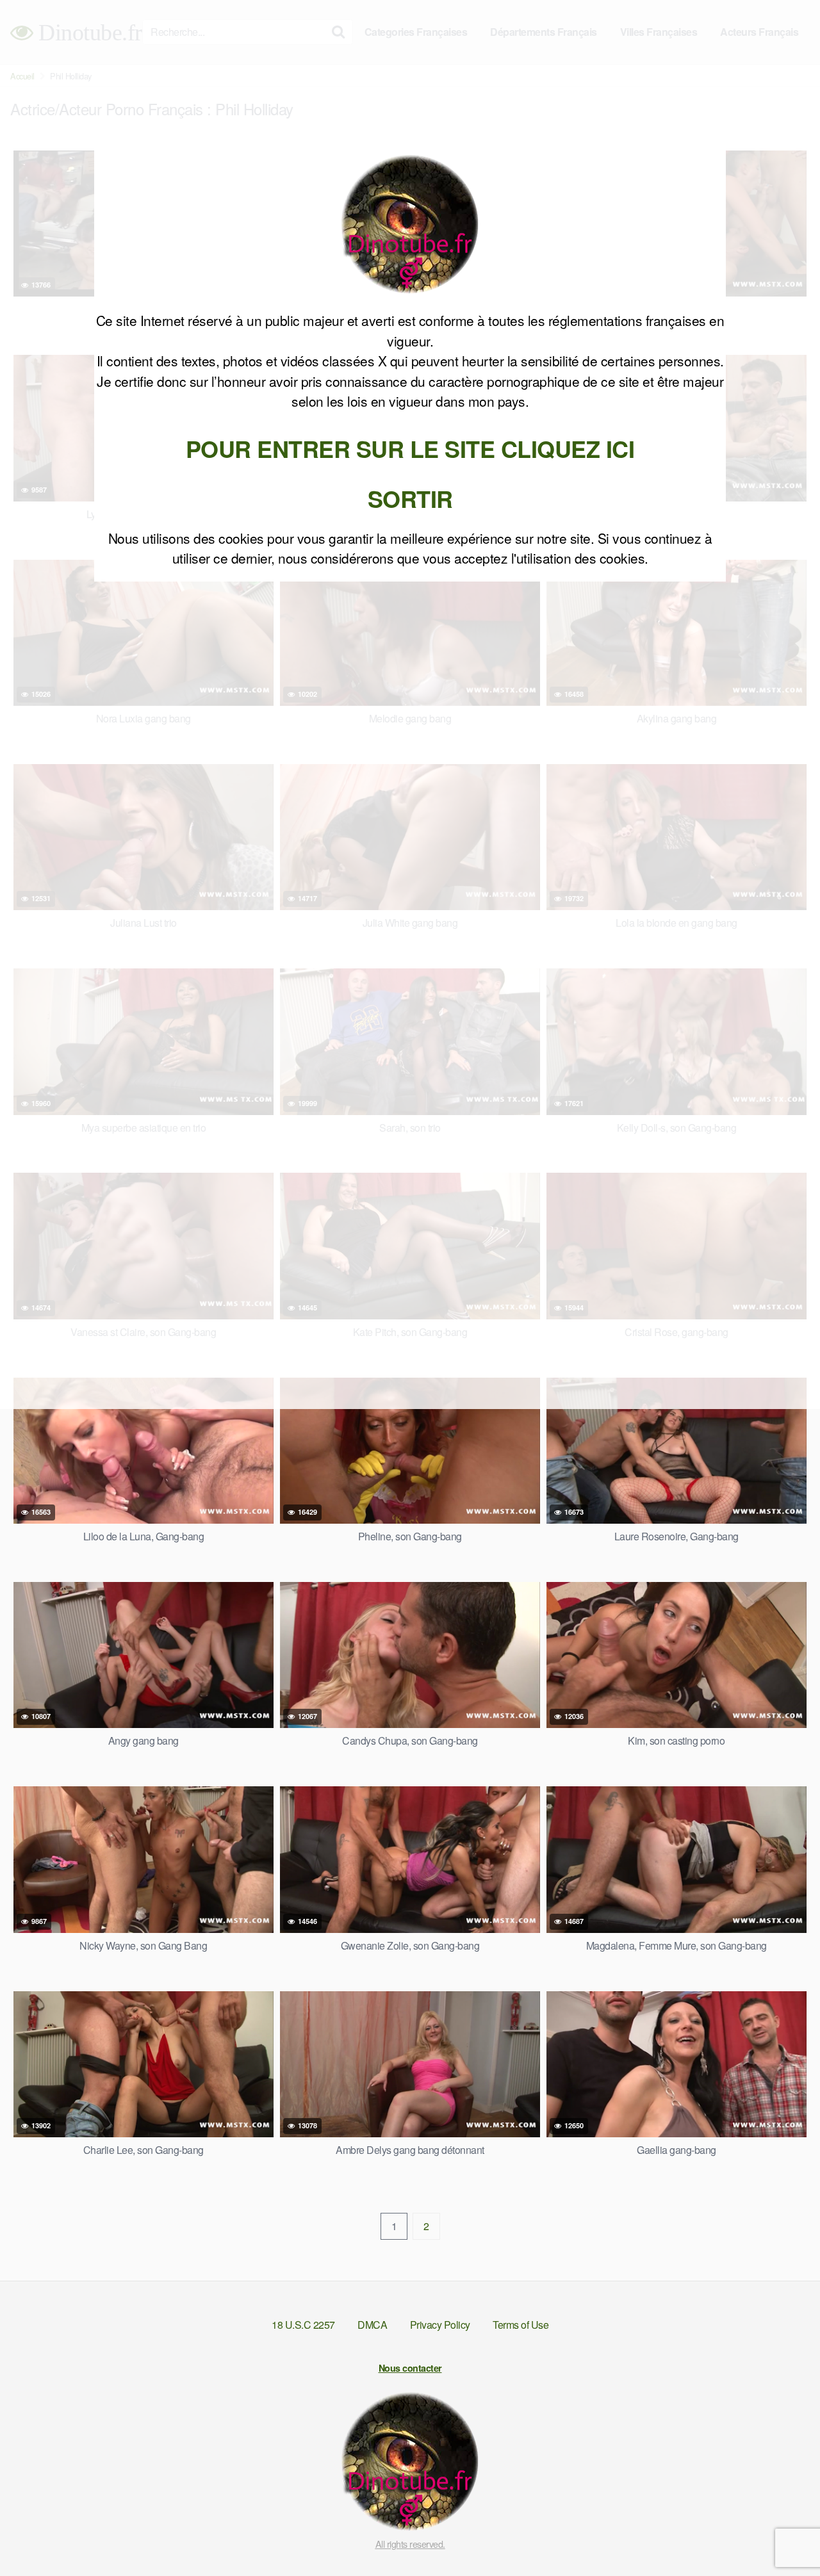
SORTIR (410, 498)
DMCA (372, 2325)
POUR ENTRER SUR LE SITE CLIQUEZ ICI (410, 448)
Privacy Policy (440, 2325)
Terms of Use (521, 2325)
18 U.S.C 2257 (303, 2325)
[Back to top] (785, 2535)
